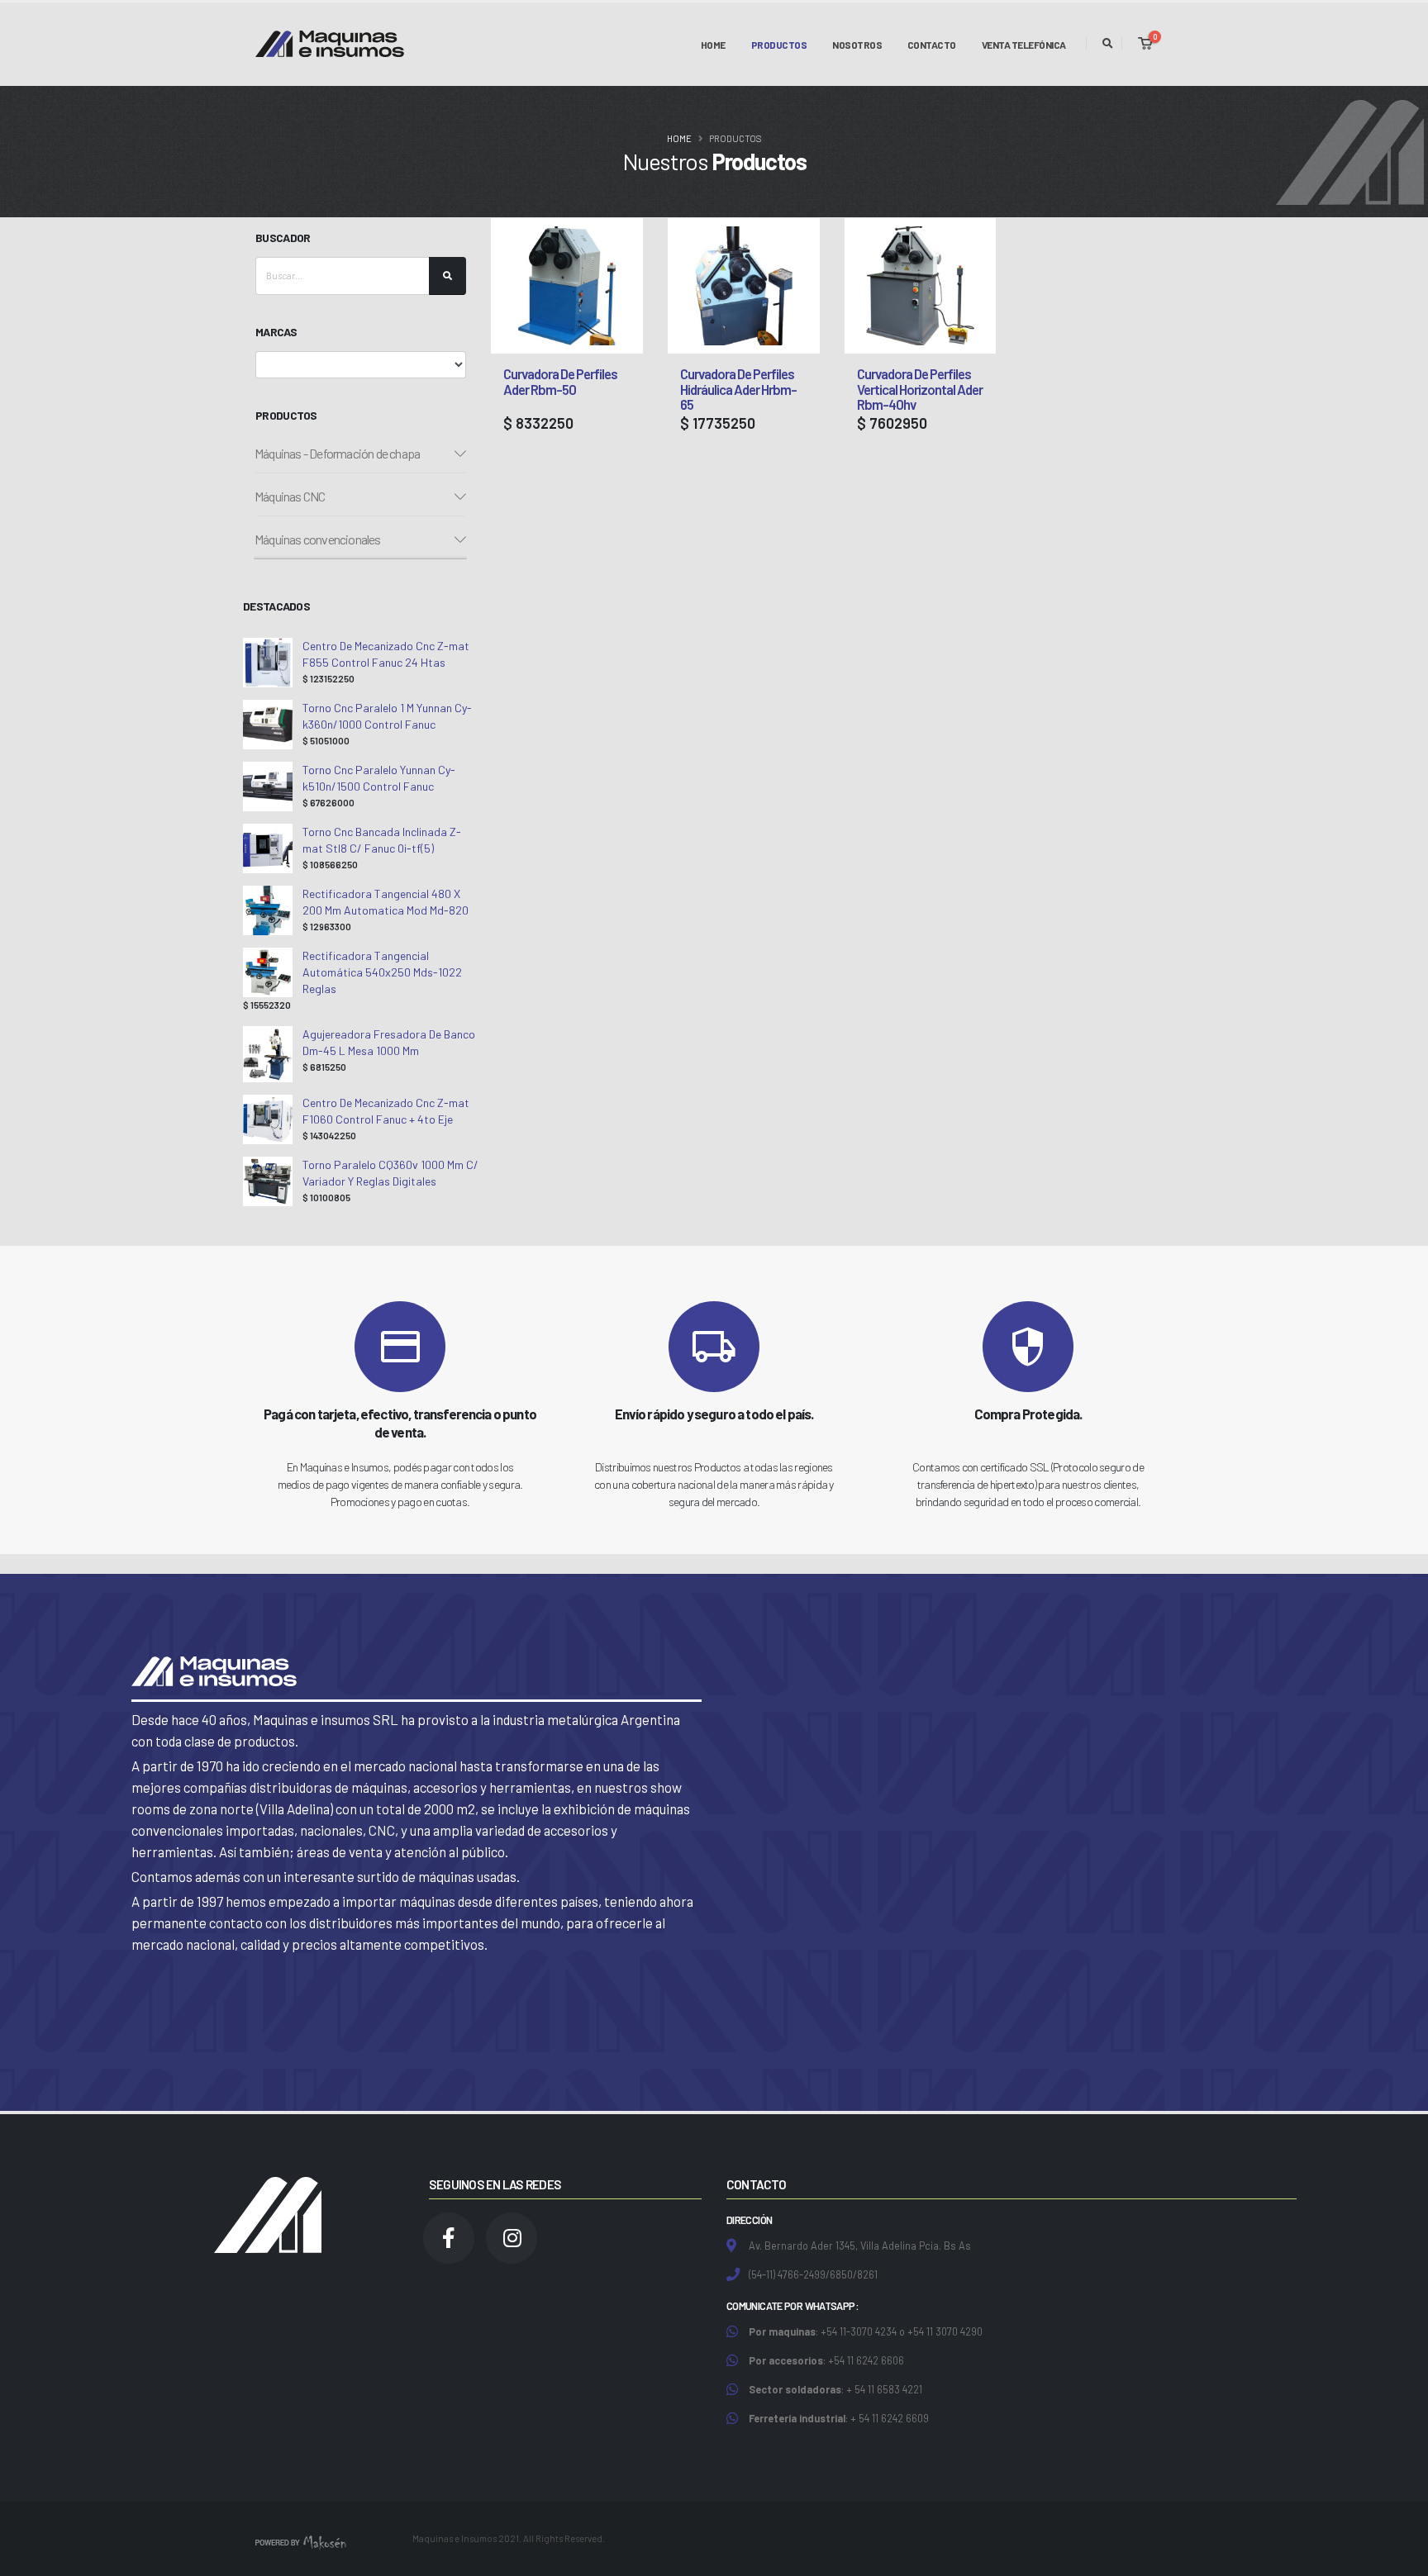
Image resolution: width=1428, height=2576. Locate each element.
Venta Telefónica (1024, 78)
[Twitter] (512, 2238)
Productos (779, 45)
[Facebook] (449, 2238)
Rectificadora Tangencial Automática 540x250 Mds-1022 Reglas (382, 972)
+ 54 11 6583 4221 (884, 2389)
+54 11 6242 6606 (866, 2360)
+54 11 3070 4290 (945, 2331)
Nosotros (857, 78)
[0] (1145, 44)
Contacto (932, 78)
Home (713, 78)
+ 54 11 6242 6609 (890, 2418)
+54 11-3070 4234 (859, 2331)
